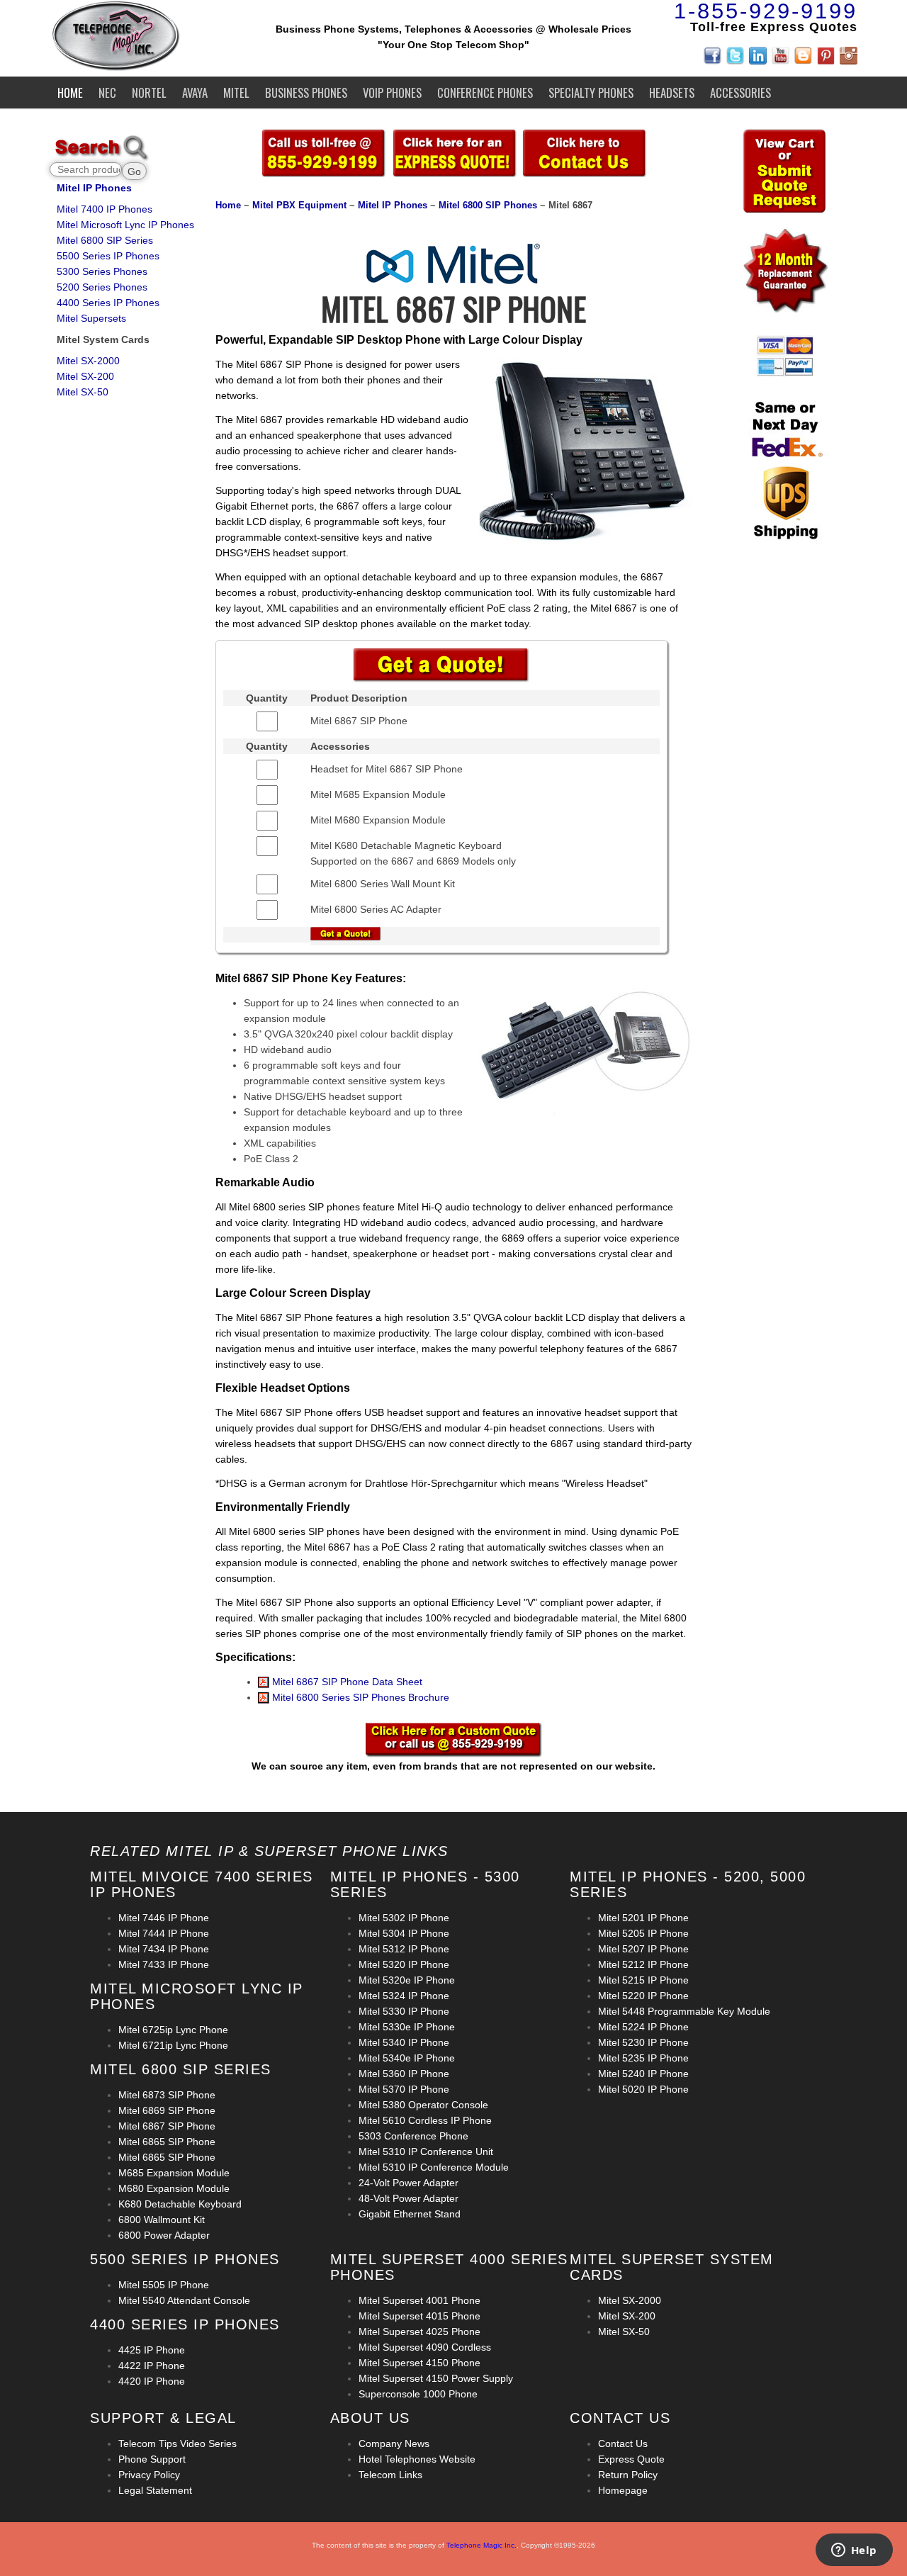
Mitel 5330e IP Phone (407, 2027)
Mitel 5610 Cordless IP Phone (425, 2120)
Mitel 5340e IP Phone (407, 2058)
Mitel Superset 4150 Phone (419, 2363)
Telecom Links (390, 2475)
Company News (394, 2443)
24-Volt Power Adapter (409, 2183)
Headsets (672, 92)
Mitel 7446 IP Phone (164, 1918)
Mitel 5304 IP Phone (404, 1933)
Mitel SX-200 (85, 376)
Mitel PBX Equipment (301, 206)
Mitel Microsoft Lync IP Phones (125, 225)
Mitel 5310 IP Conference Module (434, 2167)
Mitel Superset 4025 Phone (419, 2332)
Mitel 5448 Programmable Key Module (684, 2011)
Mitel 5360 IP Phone (404, 2074)
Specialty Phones (591, 92)
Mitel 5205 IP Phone (643, 1933)
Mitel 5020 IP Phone (643, 2089)
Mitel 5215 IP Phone (643, 1980)
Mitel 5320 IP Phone (404, 1964)
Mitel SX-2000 (88, 361)
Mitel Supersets (91, 318)
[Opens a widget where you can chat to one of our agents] (854, 2551)
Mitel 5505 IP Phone (164, 2285)
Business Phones (306, 92)
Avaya (195, 92)
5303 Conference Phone (413, 2136)
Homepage (623, 2490)
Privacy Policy (149, 2475)
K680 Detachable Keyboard (180, 2204)
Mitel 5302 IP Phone (404, 1918)
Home (70, 92)
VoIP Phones (392, 92)
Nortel (149, 92)
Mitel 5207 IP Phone (643, 1949)
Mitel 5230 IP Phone (643, 2042)
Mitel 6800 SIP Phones (488, 206)
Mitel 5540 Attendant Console (184, 2300)
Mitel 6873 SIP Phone (167, 2095)
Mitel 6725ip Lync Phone (173, 2030)
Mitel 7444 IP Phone (164, 1933)
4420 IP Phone (152, 2381)
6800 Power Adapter (164, 2235)
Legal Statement (155, 2490)
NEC (107, 92)
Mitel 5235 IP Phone (643, 2058)
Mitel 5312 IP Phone (404, 1949)
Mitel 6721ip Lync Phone (173, 2045)
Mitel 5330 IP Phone (404, 2011)
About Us (370, 2418)
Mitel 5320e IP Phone (407, 1980)
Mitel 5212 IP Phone (643, 1964)
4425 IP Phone (152, 2350)
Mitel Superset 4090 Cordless (425, 2347)
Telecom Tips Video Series (178, 2443)
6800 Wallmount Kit (162, 2220)
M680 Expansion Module (174, 2188)
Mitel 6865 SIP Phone (167, 2142)
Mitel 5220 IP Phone (643, 1996)
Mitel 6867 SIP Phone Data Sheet (346, 1682)
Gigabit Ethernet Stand (410, 2214)
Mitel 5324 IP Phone (404, 1996)
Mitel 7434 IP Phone (164, 1949)
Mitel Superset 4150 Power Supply (436, 2378)
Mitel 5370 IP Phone (404, 2089)
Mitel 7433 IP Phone (164, 1964)
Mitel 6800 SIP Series (105, 240)
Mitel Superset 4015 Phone (419, 2316)
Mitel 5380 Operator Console (423, 2105)
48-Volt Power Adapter (409, 2198)
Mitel (236, 92)
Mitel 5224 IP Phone (643, 2027)
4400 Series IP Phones (108, 303)
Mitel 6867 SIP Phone (167, 2126)
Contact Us (623, 2443)
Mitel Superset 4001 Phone (419, 2300)
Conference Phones (485, 92)
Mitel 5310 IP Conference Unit (426, 2152)
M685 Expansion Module (174, 2173)
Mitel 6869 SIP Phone (167, 2110)
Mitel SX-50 (83, 392)
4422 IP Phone (152, 2366)
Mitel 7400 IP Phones (105, 209)
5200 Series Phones (102, 287)
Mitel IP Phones (94, 188)
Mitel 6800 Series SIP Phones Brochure (359, 1697)
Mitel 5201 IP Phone (643, 1918)
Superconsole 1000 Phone (418, 2394)
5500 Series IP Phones (108, 256)
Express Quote (631, 2459)
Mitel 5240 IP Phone (643, 2074)
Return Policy (628, 2475)
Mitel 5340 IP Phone (404, 2042)
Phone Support (152, 2459)
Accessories (740, 92)
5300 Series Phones (102, 271)
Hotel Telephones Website (417, 2459)
